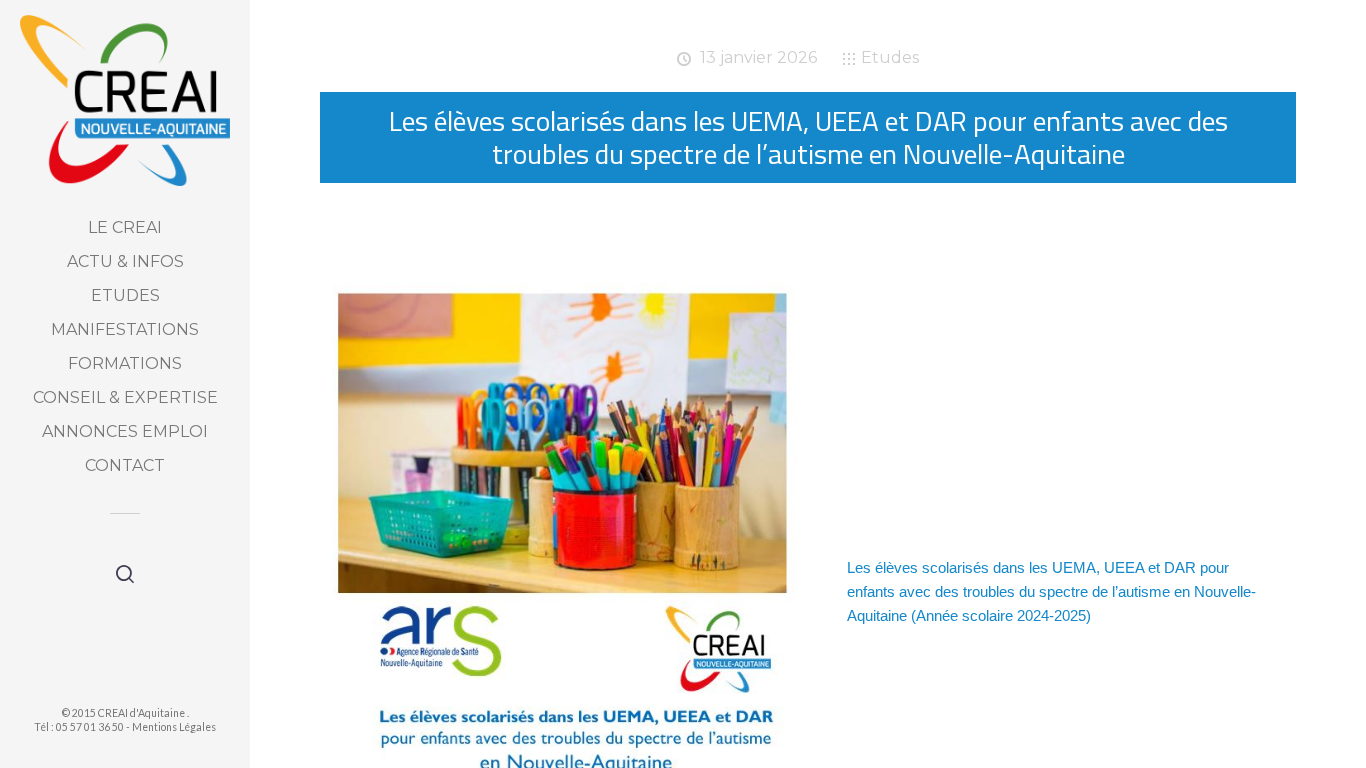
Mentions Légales (174, 727)
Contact (125, 465)
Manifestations (125, 329)
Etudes (125, 295)
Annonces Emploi (125, 431)
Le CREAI (125, 227)
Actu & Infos (125, 261)
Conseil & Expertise (125, 397)
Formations (125, 363)
